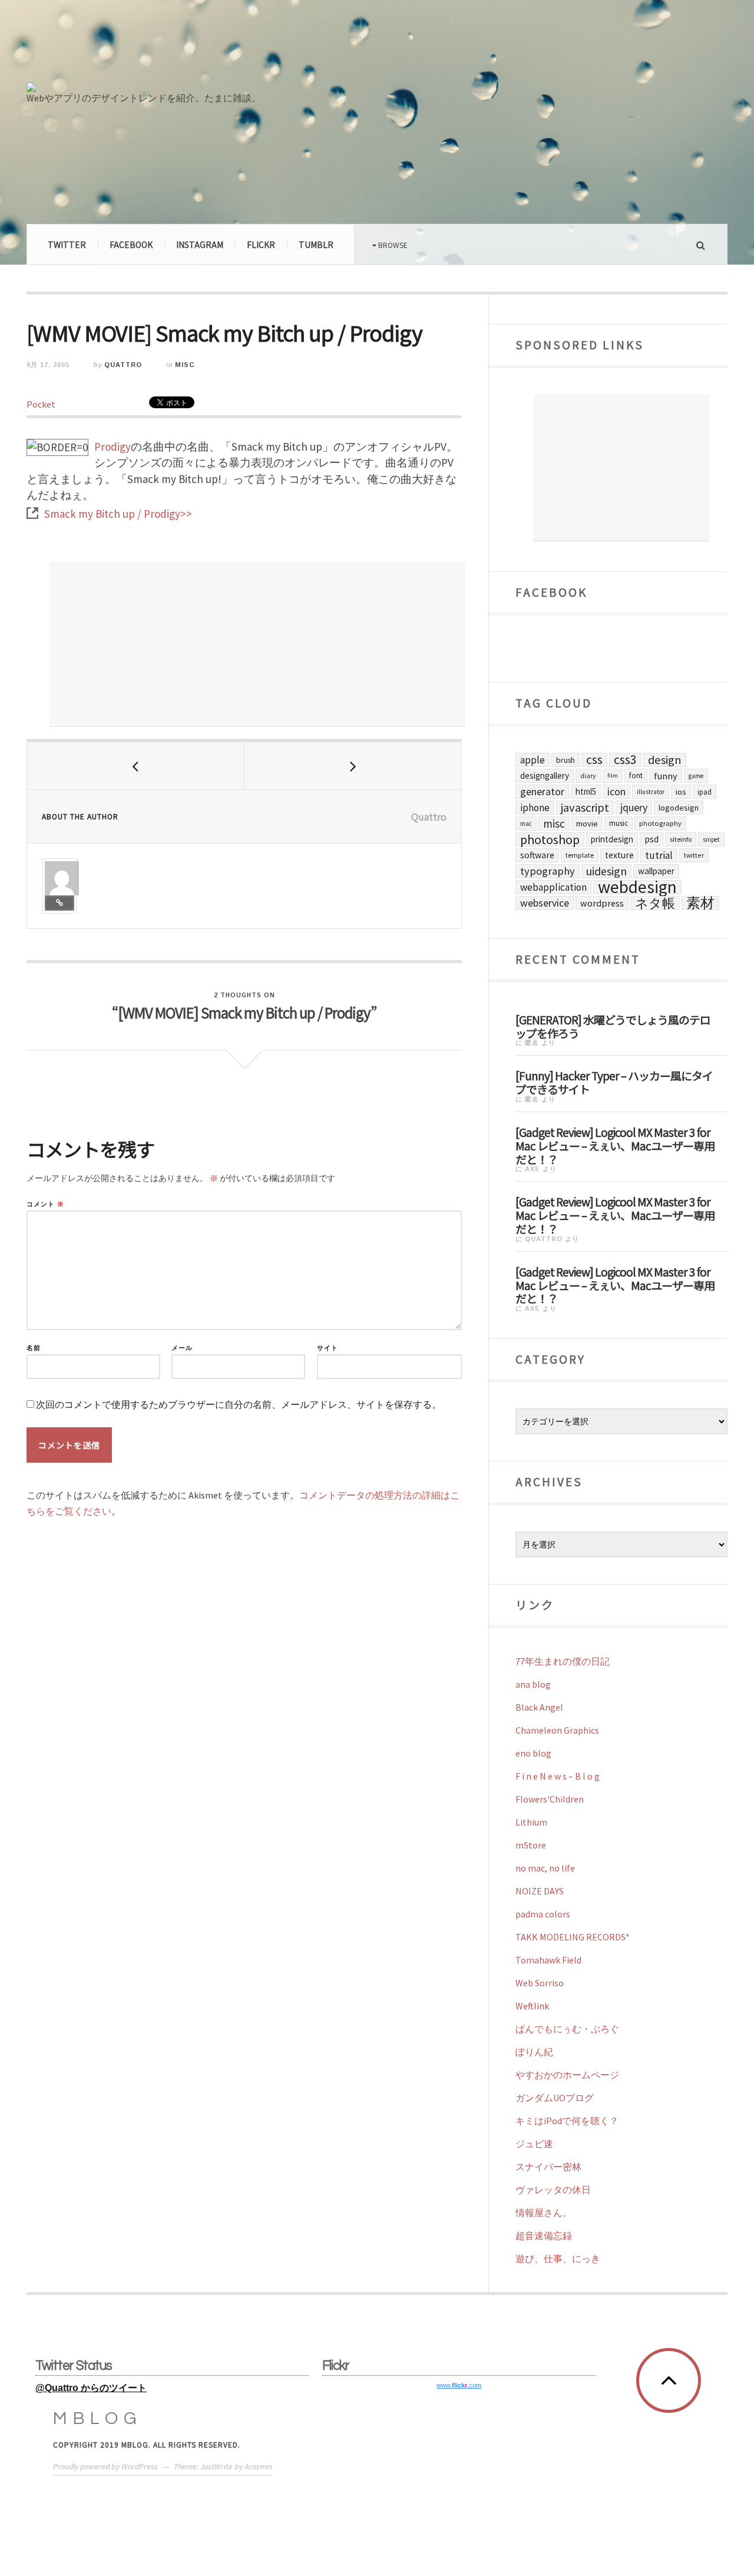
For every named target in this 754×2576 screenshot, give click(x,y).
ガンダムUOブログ (555, 2098)
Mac (526, 824)
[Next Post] (353, 766)
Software (537, 855)
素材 (700, 903)
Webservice (545, 903)
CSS (594, 760)
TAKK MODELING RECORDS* (573, 1937)
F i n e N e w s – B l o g (558, 1776)
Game (696, 776)
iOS (681, 792)
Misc (185, 365)
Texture (619, 855)
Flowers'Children (550, 1799)
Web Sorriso (540, 1983)
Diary (588, 776)
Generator (542, 791)
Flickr (261, 244)
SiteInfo (681, 839)
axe (533, 1169)
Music (619, 823)
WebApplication (553, 887)
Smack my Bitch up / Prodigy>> (118, 514)
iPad (705, 792)
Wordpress (602, 903)
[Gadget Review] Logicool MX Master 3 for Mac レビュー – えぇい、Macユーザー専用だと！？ (615, 1145)
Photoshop (550, 839)
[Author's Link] (59, 903)
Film (613, 776)
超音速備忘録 (544, 2236)
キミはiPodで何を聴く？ (567, 2121)
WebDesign (637, 887)
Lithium (531, 1822)
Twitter (67, 244)
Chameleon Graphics (557, 1730)
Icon (616, 792)
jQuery (634, 807)
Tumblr (316, 244)
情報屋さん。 (544, 2213)
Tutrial (659, 855)
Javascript (585, 808)
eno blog (533, 1753)
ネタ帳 (655, 903)
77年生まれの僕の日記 (563, 1661)
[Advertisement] (257, 644)
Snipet (711, 839)
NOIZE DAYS (540, 1891)
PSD (652, 839)
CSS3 (625, 760)
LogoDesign (679, 808)
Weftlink (532, 2006)
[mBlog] (156, 46)
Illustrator (651, 792)
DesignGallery (545, 776)
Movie (587, 824)
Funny (666, 776)
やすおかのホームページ (567, 2075)
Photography (660, 823)
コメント (45, 1204)
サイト (328, 1348)
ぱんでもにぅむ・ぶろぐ (567, 2029)
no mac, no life (545, 1868)
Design (665, 760)
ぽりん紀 (534, 2052)
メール (182, 1348)
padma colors (543, 1914)
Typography (548, 871)
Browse (392, 245)
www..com (459, 2385)
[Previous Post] (136, 766)
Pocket (41, 404)
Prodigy (113, 447)
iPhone (535, 808)
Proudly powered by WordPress (105, 2466)
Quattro (123, 365)
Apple (533, 760)
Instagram (200, 244)
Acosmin (258, 2466)
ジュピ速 (534, 2144)
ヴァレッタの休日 (553, 2190)
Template (580, 855)
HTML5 (586, 791)
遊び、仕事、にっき (558, 2258)
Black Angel (539, 1707)
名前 (34, 1348)
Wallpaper (656, 871)
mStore (531, 1845)
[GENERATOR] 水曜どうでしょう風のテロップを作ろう (613, 1026)
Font (636, 776)
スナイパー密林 (548, 2167)
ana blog (533, 1684)
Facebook (131, 244)
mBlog (98, 2418)
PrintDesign (612, 839)
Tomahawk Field (548, 1960)
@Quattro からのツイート (91, 2388)
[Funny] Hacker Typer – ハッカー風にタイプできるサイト (614, 1082)
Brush (565, 760)
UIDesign (606, 871)
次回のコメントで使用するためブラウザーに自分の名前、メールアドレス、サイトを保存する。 (239, 1405)
